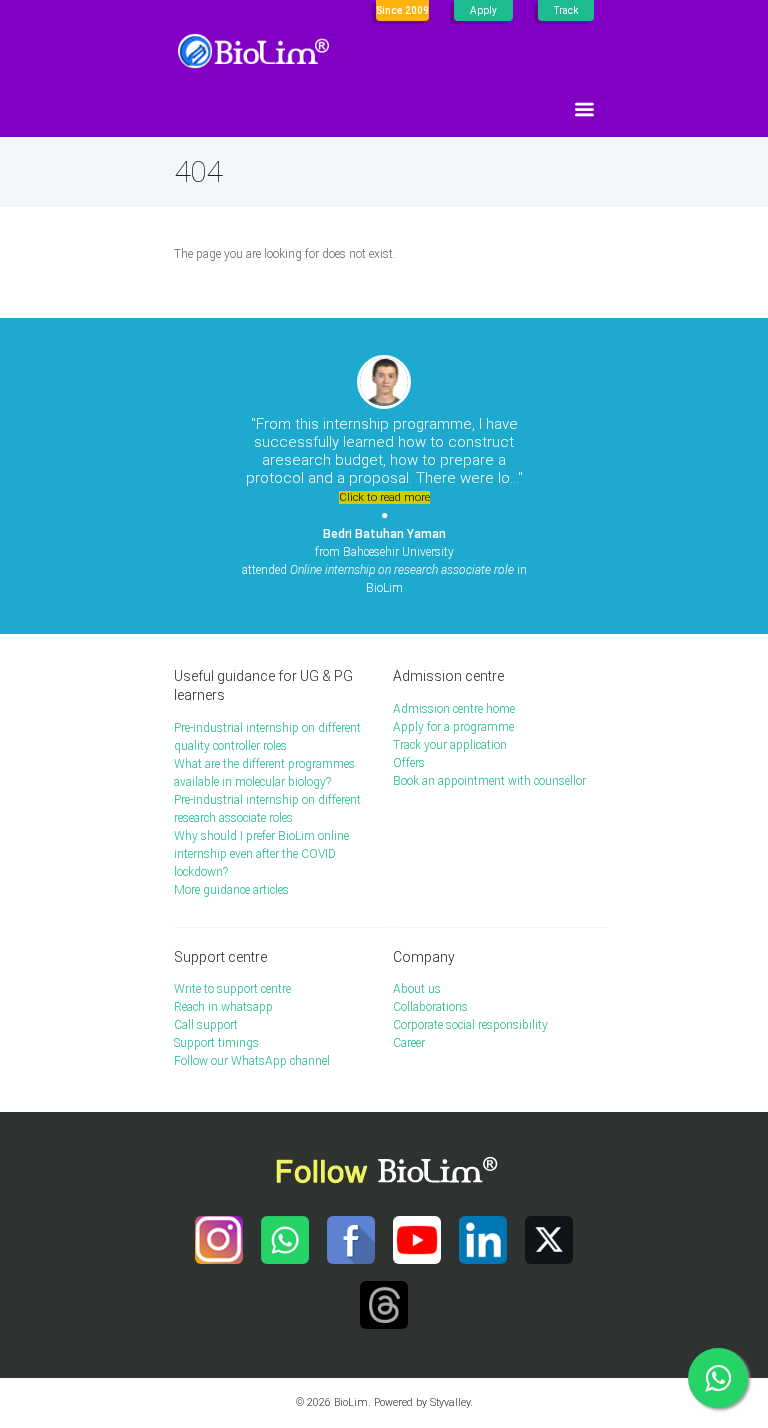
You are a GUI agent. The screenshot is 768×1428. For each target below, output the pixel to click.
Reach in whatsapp (223, 1007)
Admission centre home (454, 709)
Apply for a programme (453, 727)
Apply (483, 10)
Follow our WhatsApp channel (252, 1061)
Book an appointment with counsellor (489, 781)
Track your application (450, 745)
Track (566, 10)
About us (417, 989)
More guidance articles (231, 890)
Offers (409, 763)
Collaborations (430, 1007)
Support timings (216, 1043)
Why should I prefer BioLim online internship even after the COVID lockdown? (261, 854)
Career (409, 1043)
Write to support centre (232, 989)
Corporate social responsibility (470, 1025)
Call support (206, 1025)
